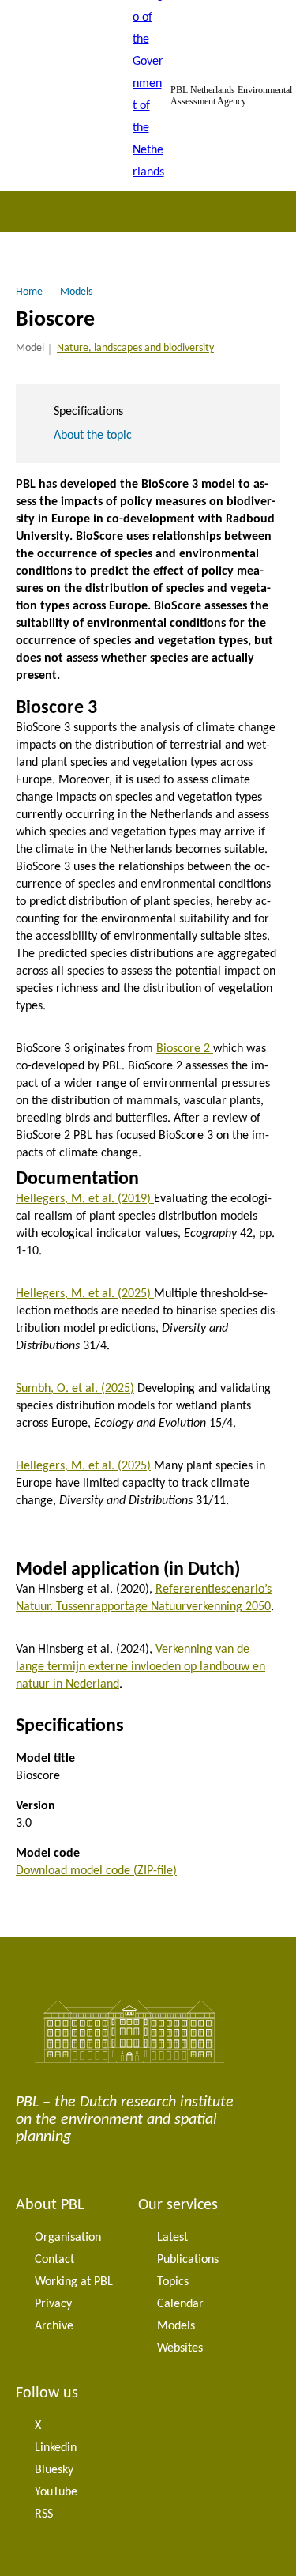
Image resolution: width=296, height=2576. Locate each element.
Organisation (68, 2238)
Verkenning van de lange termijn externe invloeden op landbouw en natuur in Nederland (141, 1667)
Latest (172, 2238)
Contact (54, 2260)
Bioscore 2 (185, 1049)
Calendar (180, 2304)
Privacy (53, 2304)
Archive (54, 2326)
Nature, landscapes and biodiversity (135, 348)
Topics (173, 2282)
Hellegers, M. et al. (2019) (85, 1199)
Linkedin (56, 2448)
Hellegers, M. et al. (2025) (85, 1294)
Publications (188, 2260)
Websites (180, 2348)
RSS (44, 2514)
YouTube (56, 2492)
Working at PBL (74, 2282)
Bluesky (54, 2470)
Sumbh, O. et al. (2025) (75, 1389)
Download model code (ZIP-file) (96, 1871)
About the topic (93, 436)
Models (176, 2326)
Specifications (88, 412)
